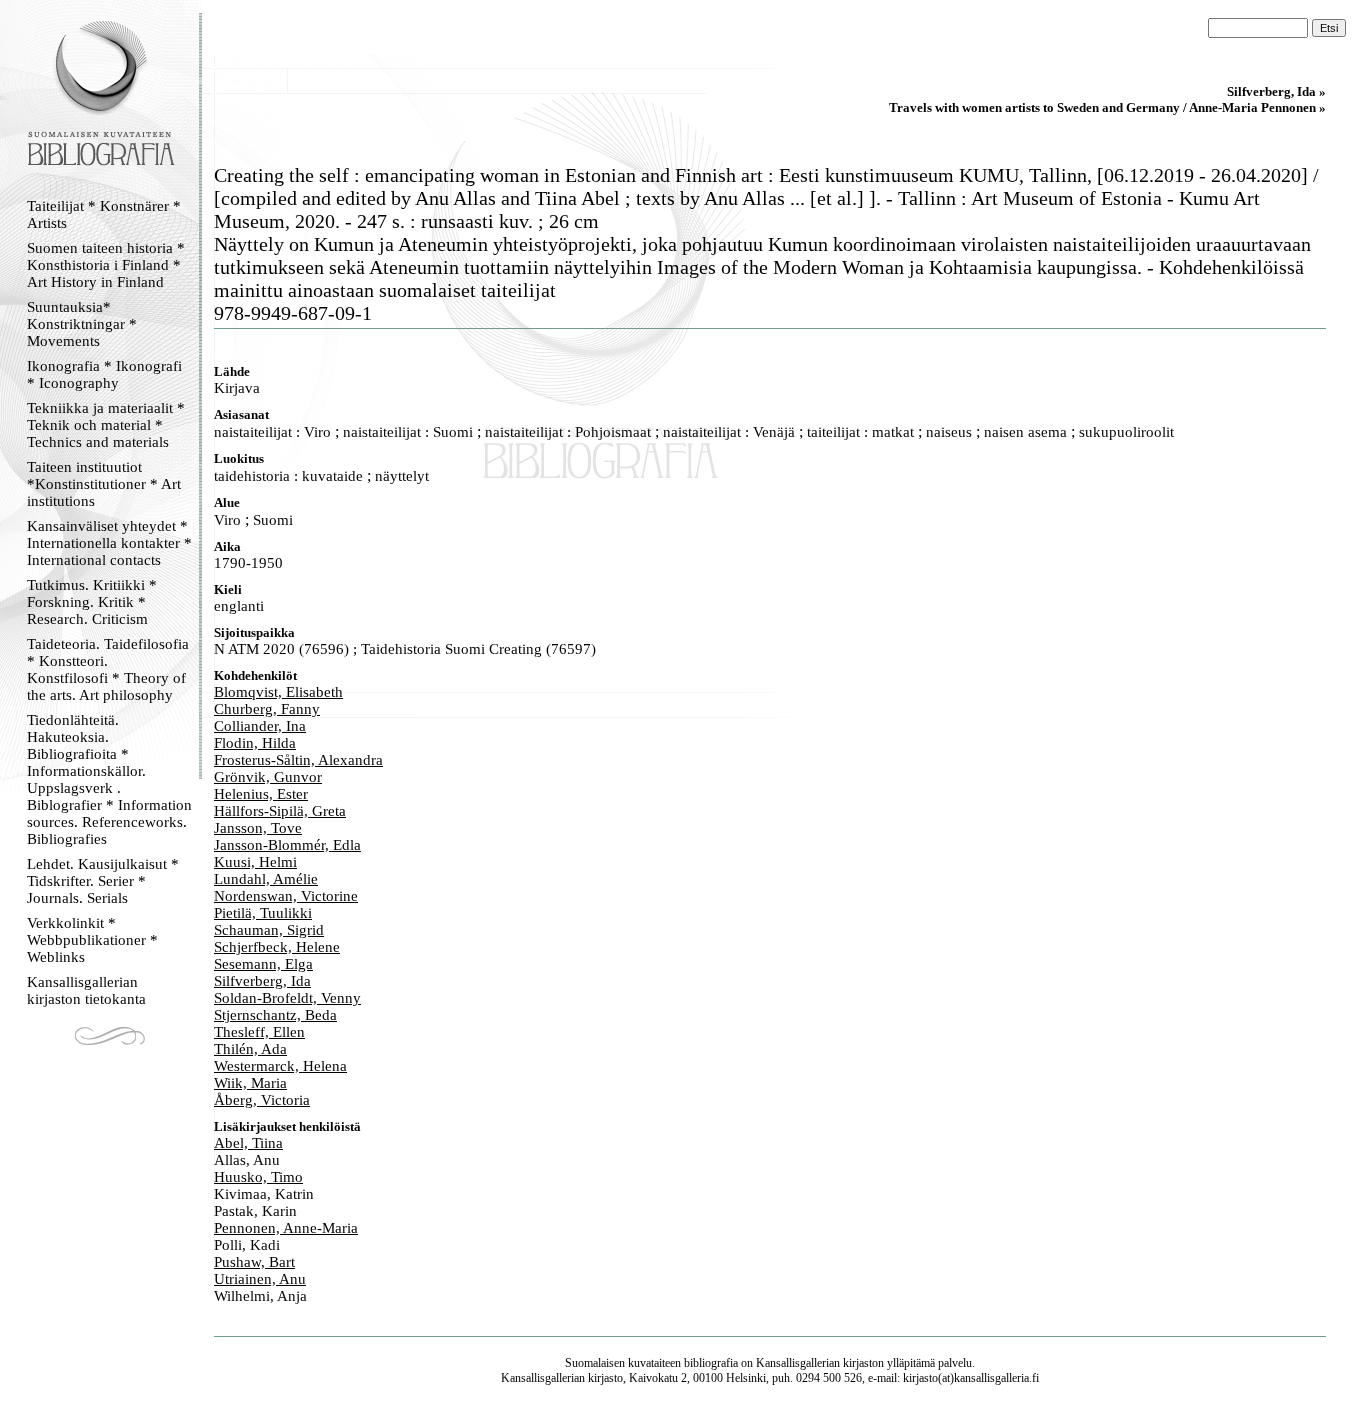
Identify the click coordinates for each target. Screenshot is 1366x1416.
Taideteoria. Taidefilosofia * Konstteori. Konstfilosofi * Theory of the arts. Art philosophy (108, 669)
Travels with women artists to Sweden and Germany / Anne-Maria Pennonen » (1107, 107)
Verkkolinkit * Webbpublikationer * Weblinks (92, 940)
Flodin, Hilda (255, 743)
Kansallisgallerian (798, 1363)
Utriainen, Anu (260, 1279)
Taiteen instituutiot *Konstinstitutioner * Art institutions (104, 484)
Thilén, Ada (250, 1049)
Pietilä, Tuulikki (263, 913)
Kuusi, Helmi (255, 862)
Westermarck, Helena (280, 1066)
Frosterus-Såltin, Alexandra (298, 760)
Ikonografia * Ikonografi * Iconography (104, 374)
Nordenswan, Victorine (286, 896)
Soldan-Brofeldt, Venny (287, 998)
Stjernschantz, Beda (275, 1015)
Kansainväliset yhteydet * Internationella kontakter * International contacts (109, 543)
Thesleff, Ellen (259, 1032)
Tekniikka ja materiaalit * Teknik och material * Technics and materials (106, 425)
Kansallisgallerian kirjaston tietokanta (86, 990)
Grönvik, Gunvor (268, 777)
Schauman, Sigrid (269, 930)
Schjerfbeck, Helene (277, 947)
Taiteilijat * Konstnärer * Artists (104, 214)
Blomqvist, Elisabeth (278, 692)
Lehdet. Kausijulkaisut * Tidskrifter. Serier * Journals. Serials (103, 881)
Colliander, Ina (260, 726)
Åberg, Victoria (262, 1100)
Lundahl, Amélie (266, 879)
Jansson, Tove (258, 828)
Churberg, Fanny (267, 709)
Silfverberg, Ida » (1276, 91)
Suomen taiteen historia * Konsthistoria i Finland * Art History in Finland (106, 265)
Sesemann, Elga (263, 964)
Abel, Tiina (248, 1143)
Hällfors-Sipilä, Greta (280, 811)
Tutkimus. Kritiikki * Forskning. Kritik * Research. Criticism (92, 602)
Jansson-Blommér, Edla (287, 845)
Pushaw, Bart (254, 1262)
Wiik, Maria (250, 1083)
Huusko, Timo (258, 1177)
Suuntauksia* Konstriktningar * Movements (82, 324)
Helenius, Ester (261, 794)
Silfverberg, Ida (262, 981)
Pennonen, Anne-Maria (286, 1228)
